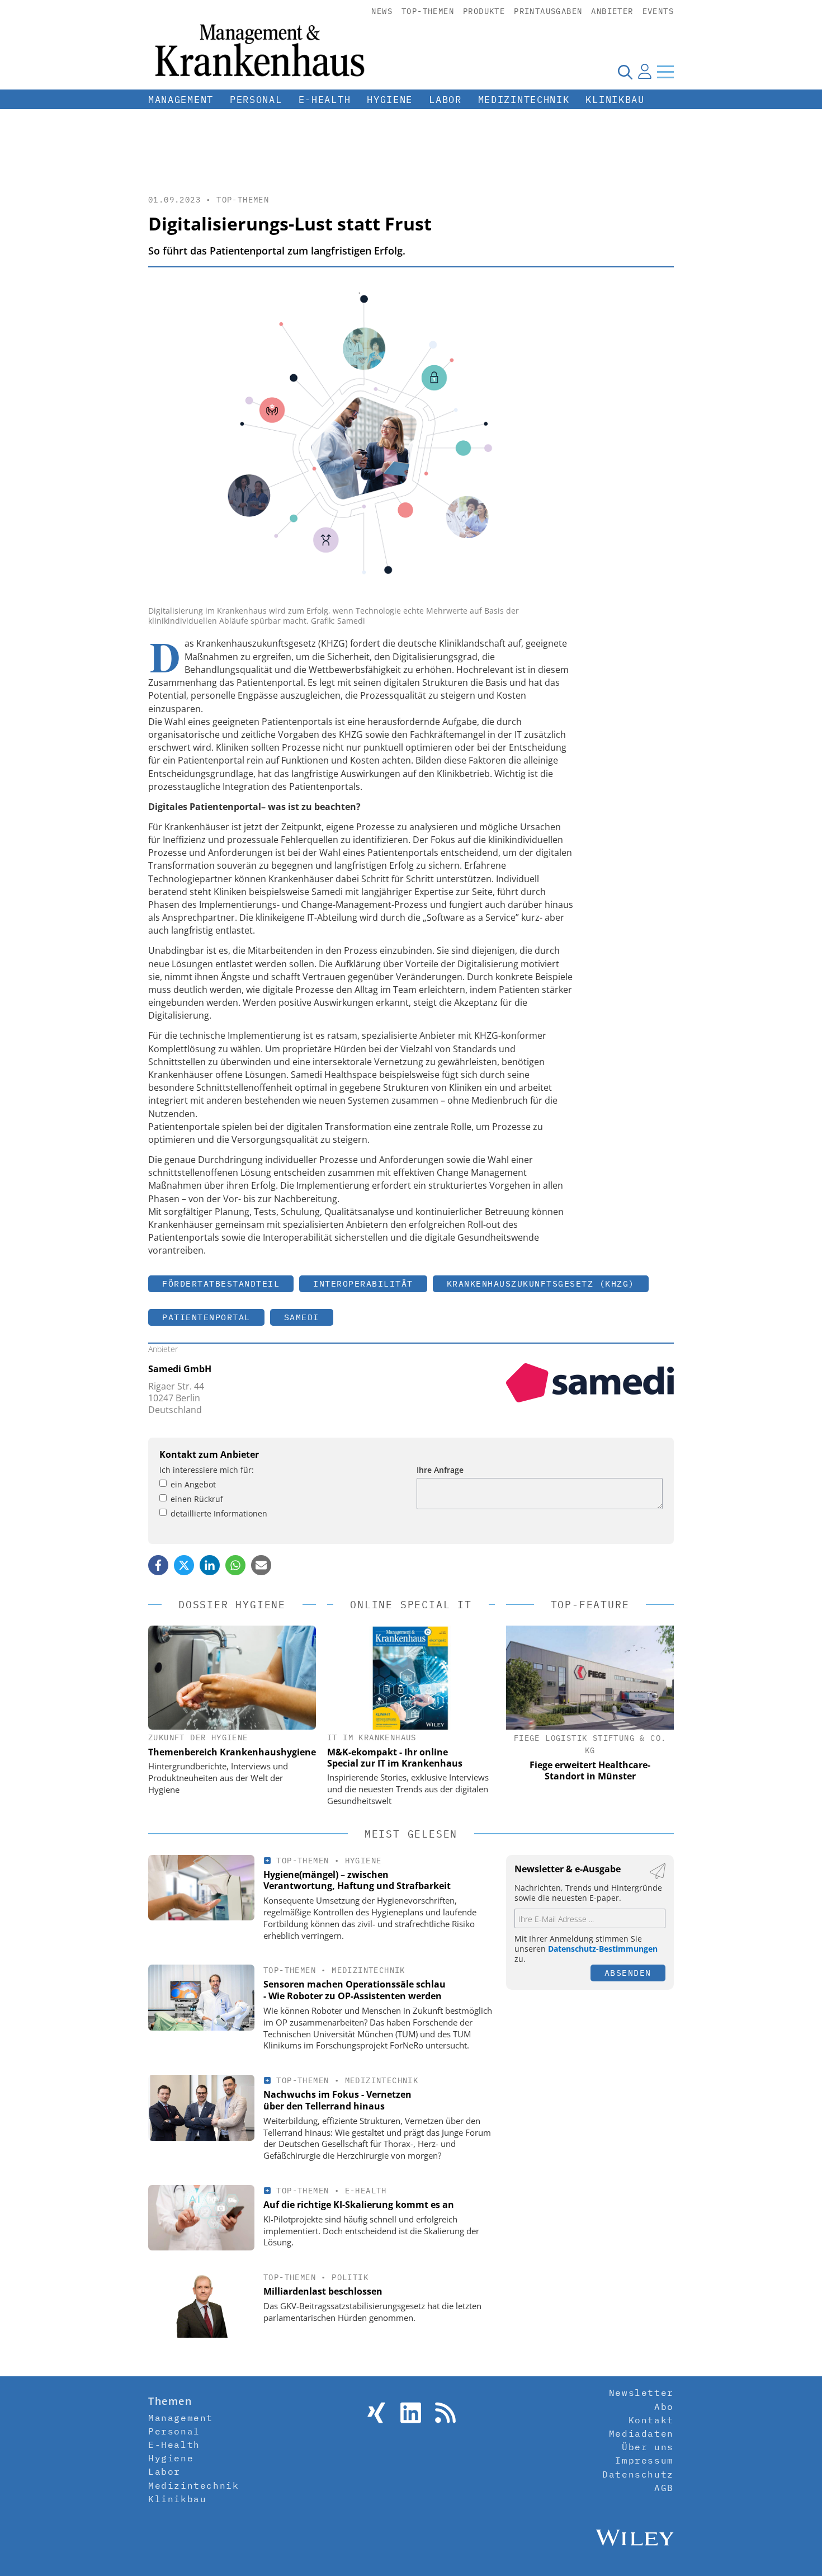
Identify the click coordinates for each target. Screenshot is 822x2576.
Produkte (484, 11)
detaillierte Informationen (219, 1513)
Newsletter (641, 2393)
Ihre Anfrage (440, 1470)
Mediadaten (641, 2433)
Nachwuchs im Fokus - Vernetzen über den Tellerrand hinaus (337, 2100)
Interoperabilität (363, 1284)
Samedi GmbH (180, 1369)
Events (658, 11)
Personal (256, 100)
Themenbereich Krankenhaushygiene (232, 1752)
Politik (350, 2277)
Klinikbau (615, 100)
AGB (664, 2488)
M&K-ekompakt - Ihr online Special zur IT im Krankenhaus (395, 1758)
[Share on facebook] (158, 1565)
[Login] (645, 72)
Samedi (302, 1317)
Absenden (628, 1973)
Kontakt (651, 2420)
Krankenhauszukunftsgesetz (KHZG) (541, 1284)
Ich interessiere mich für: (207, 1470)
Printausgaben (548, 11)
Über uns (648, 2447)
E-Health (325, 100)
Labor (445, 100)
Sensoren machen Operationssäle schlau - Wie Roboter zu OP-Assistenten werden (355, 1990)
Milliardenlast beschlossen (323, 2291)
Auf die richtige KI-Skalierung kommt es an (359, 2205)
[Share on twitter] (184, 1565)
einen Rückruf (197, 1499)
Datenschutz (638, 2474)
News (382, 11)
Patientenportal (206, 1317)
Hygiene (390, 100)
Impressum (644, 2460)
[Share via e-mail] (261, 1565)
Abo (664, 2407)
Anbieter (612, 11)
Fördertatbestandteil (221, 1284)
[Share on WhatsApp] (235, 1565)
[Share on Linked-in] (210, 1565)
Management (181, 100)
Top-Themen (428, 11)
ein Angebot (193, 1484)
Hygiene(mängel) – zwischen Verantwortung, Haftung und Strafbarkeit (357, 1880)
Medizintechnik (524, 100)
